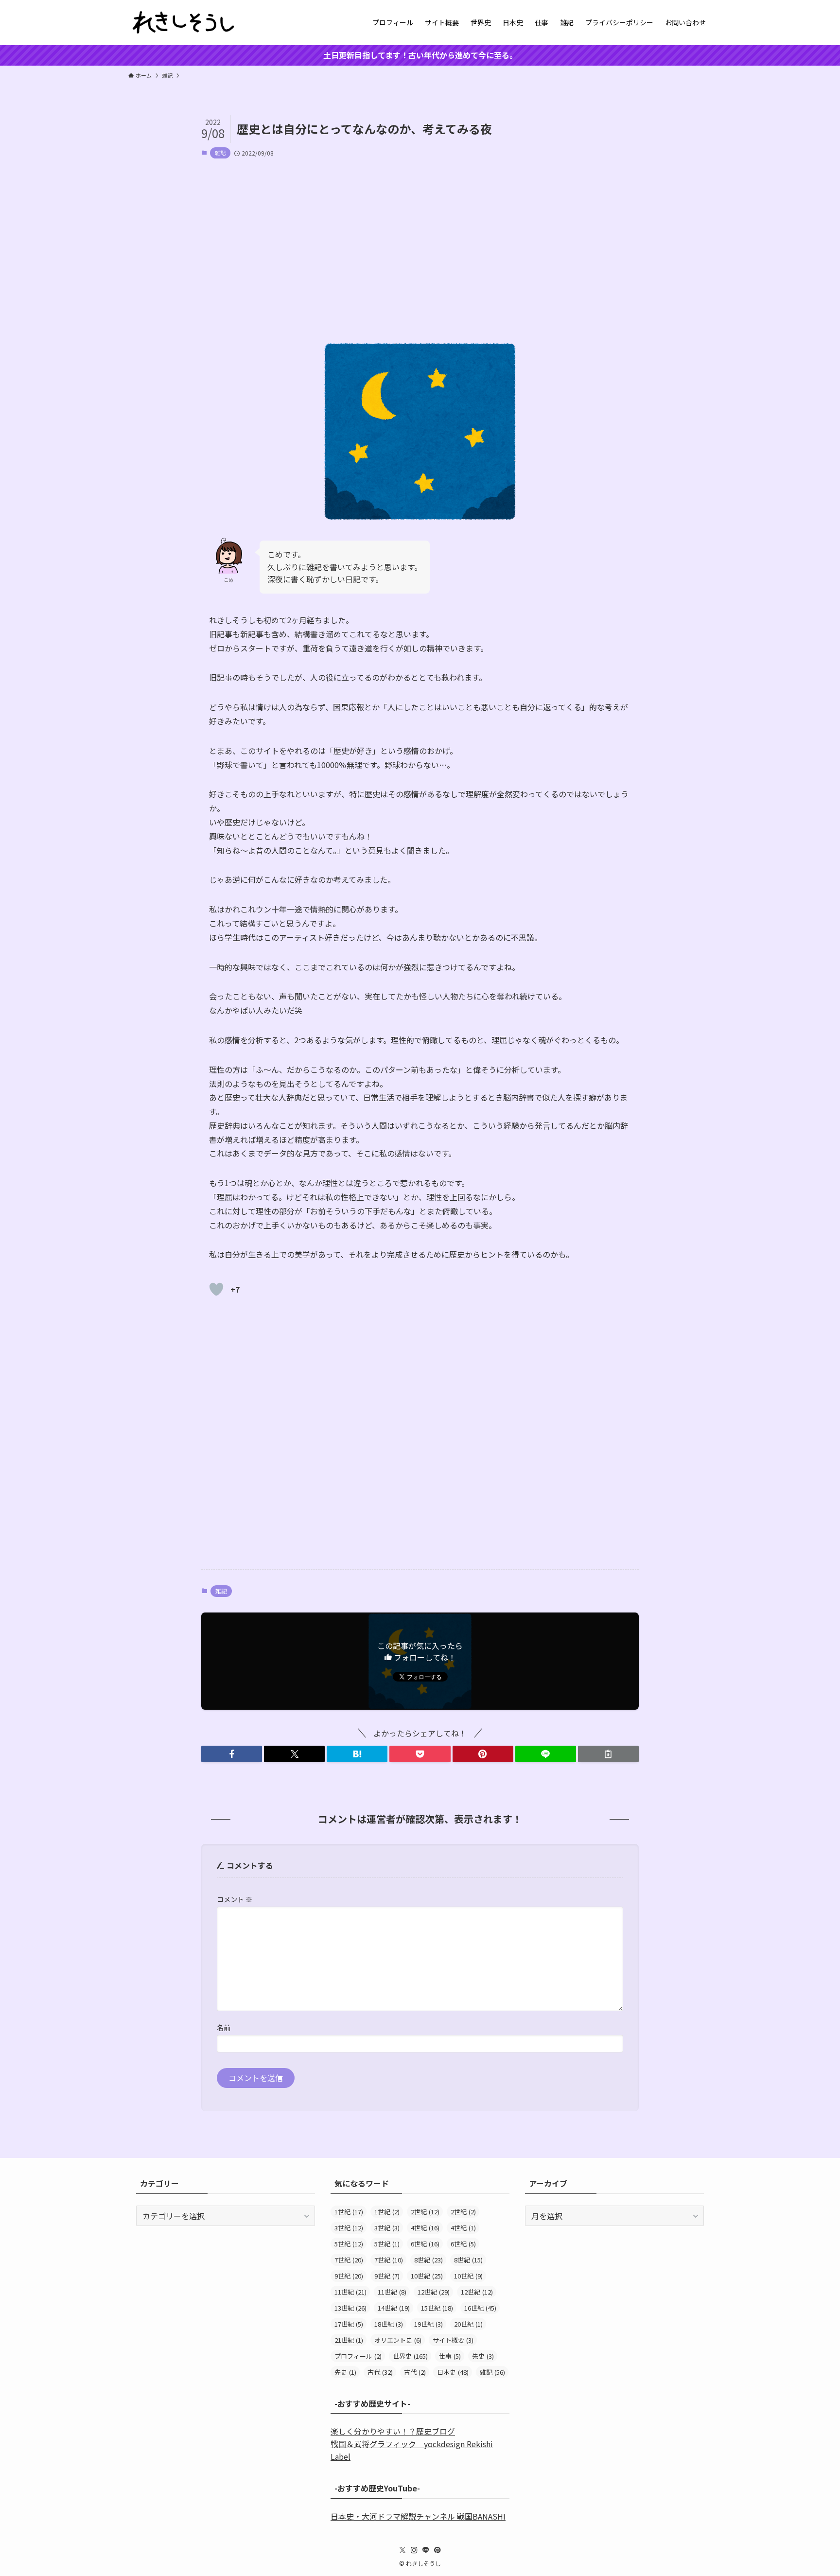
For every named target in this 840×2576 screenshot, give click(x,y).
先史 (483, 2356)
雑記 (220, 153)
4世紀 (425, 2228)
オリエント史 (398, 2340)
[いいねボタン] (216, 1289)
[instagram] (414, 2550)
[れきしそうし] (184, 22)
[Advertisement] (420, 242)
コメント (235, 1899)
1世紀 (349, 2212)
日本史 (453, 2372)
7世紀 (349, 2260)
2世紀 (425, 2212)
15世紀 (437, 2308)
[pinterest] (437, 2550)
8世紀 (429, 2260)
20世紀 (468, 2324)
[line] (426, 2550)
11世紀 (350, 2292)
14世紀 (394, 2308)
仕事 (450, 2356)
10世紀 (427, 2276)
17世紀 (349, 2324)
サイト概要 (453, 2340)
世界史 (410, 2356)
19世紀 (429, 2324)
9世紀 (349, 2276)
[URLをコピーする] (608, 1754)
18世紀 (389, 2324)
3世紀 (349, 2228)
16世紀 (480, 2308)
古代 (380, 2372)
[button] (232, 1754)
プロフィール (358, 2356)
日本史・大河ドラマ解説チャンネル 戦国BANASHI (418, 2516)
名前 (224, 2027)
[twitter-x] (402, 2550)
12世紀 (434, 2292)
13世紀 (350, 2308)
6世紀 (425, 2244)
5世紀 (349, 2244)
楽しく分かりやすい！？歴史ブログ (393, 2431)
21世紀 (349, 2340)
